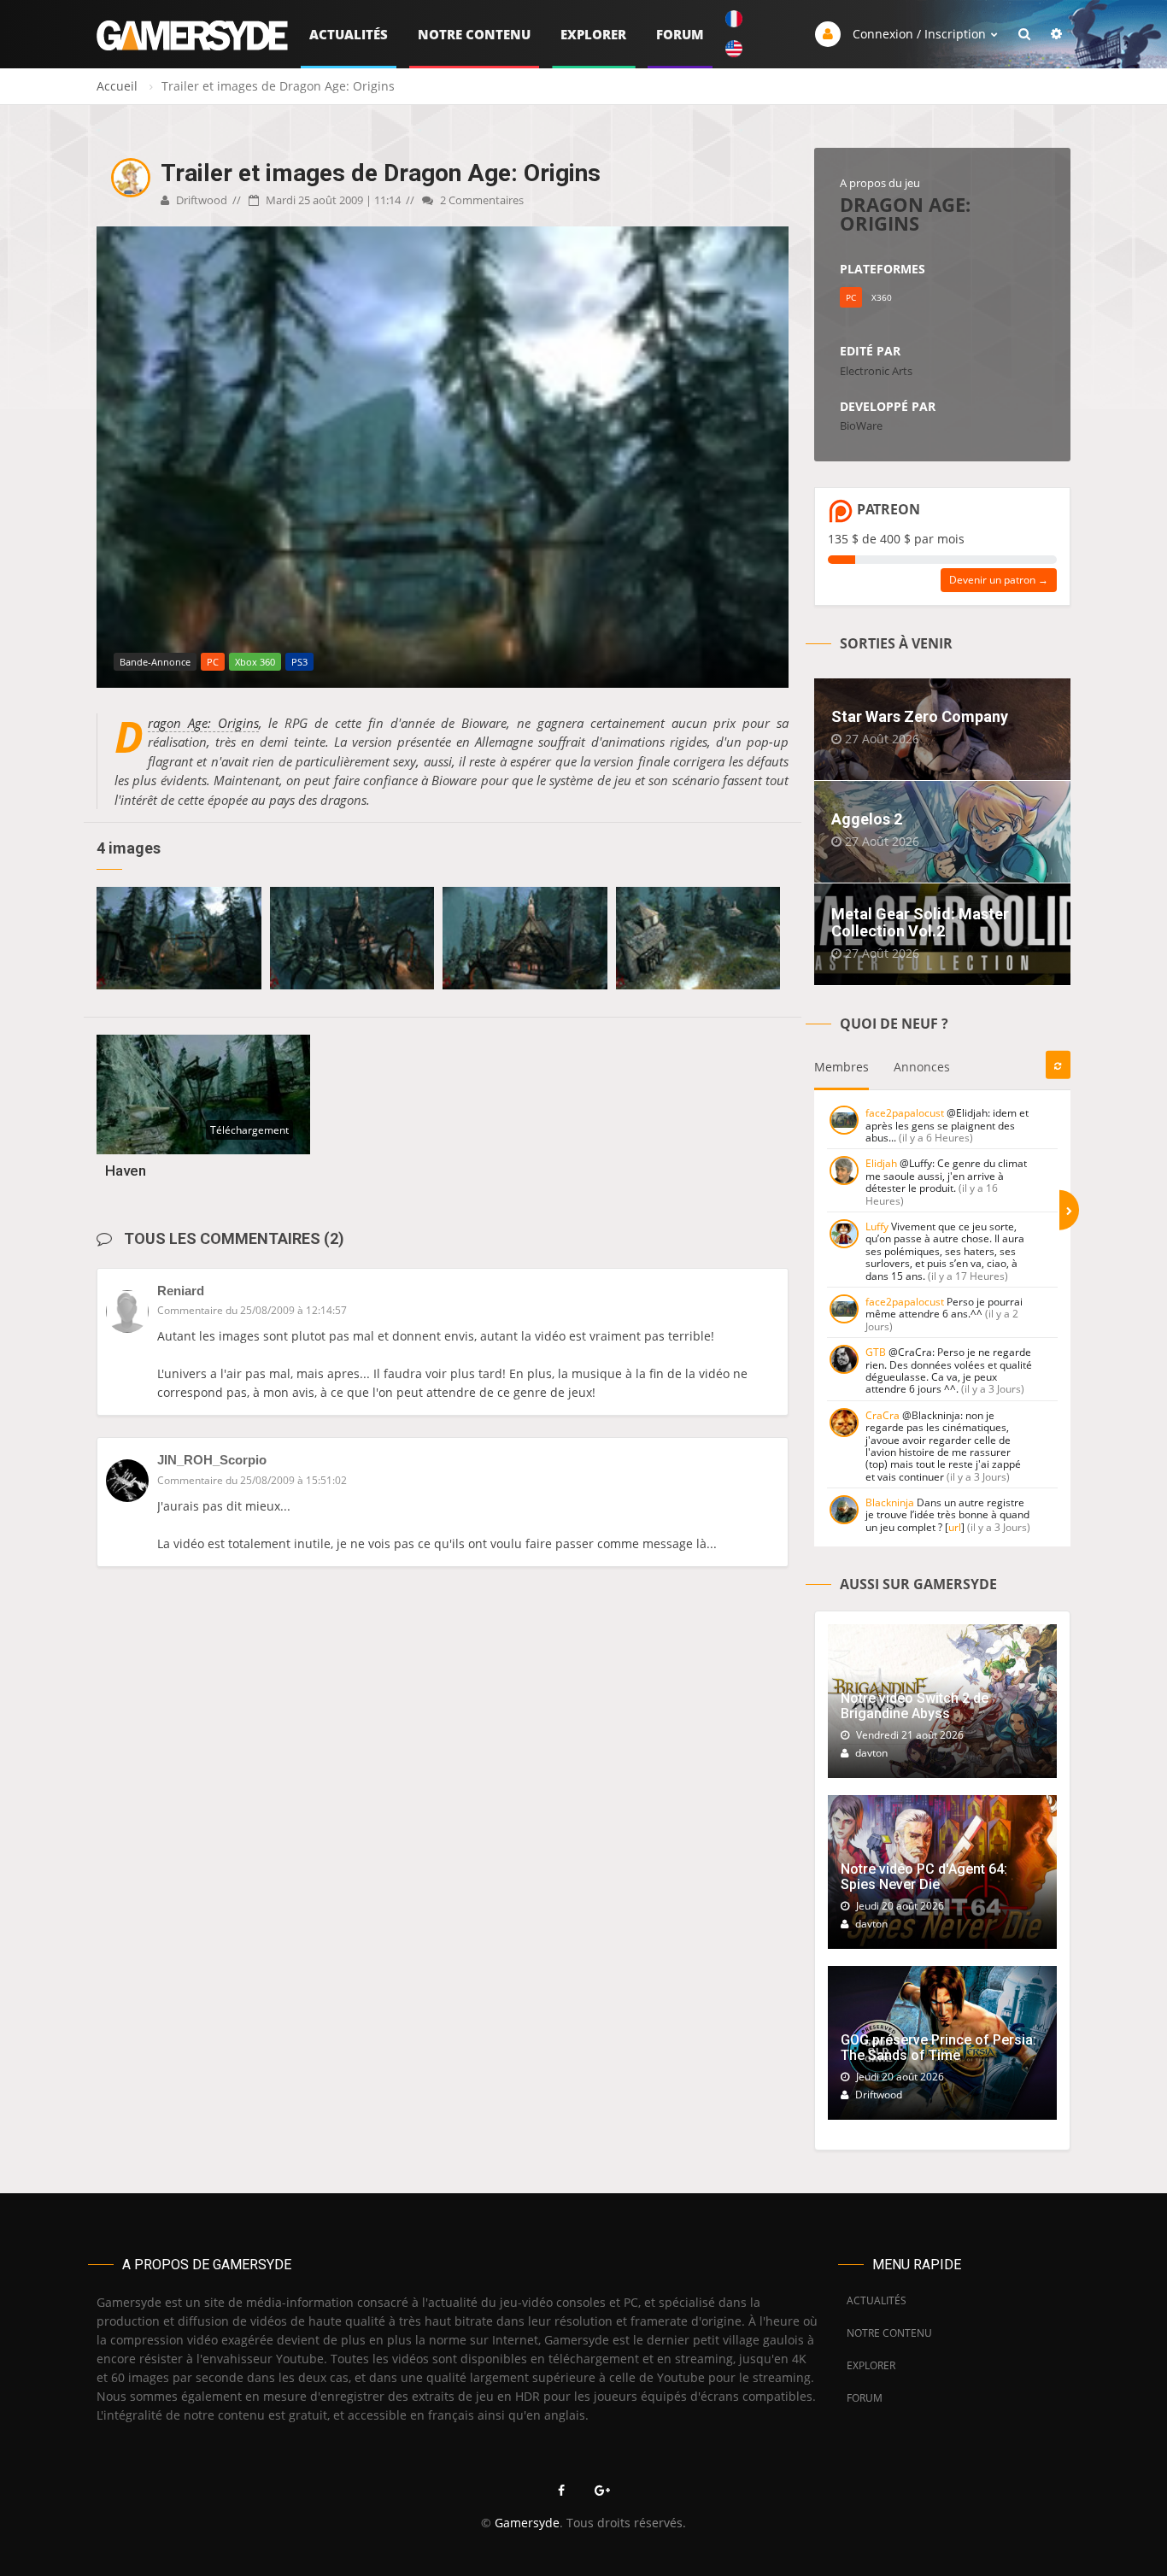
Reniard (181, 1291)
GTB (876, 1352)
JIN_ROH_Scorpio (212, 1460)
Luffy (877, 1226)
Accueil (117, 86)
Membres (842, 1067)
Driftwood (200, 200)
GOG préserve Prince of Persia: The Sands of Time (938, 2048)
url (955, 1527)
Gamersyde (527, 2523)
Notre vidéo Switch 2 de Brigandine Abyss (915, 1706)
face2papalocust (905, 1113)
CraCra (883, 1415)
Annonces (922, 1067)
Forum (680, 34)
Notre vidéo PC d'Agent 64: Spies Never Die (924, 1877)
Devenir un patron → (999, 580)
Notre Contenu (474, 34)
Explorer (593, 34)
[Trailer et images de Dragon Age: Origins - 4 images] (179, 938)
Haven (126, 1171)
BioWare (861, 425)
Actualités (349, 34)
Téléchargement (249, 1130)
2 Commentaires (481, 200)
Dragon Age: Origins (203, 723)
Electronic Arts (876, 371)
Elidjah (881, 1163)
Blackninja (890, 1502)
